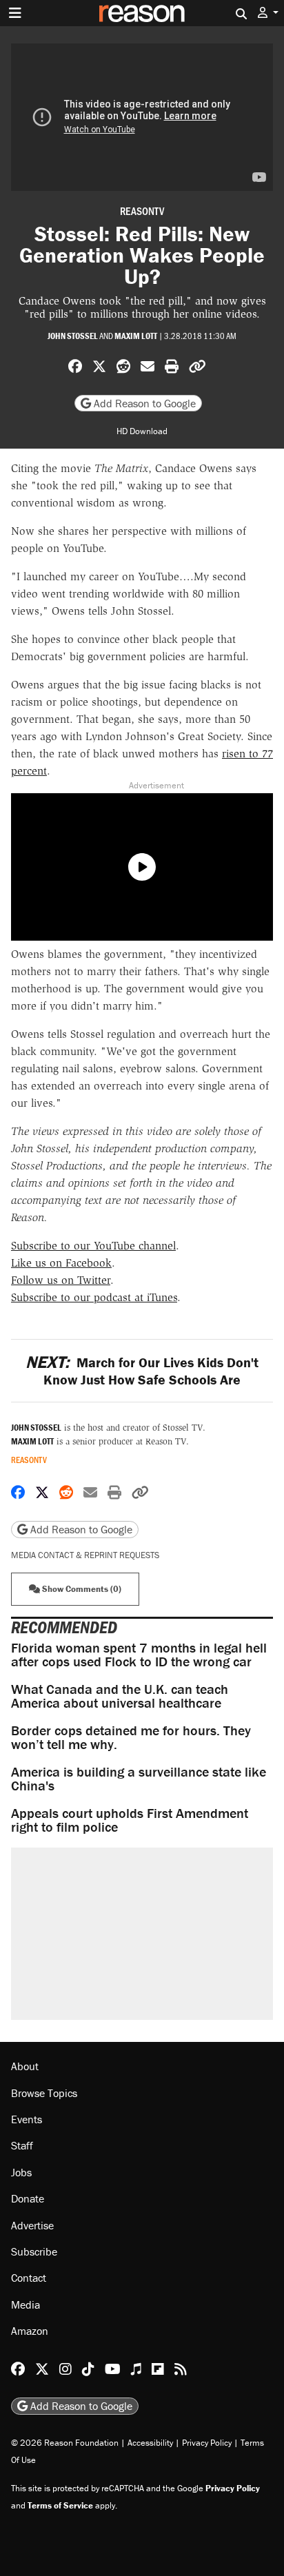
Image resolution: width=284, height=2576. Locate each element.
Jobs (21, 2172)
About (25, 2066)
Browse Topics (44, 2093)
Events (27, 2119)
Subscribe (34, 2251)
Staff (22, 2145)
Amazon (30, 2331)
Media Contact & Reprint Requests (85, 1555)
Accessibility (150, 2443)
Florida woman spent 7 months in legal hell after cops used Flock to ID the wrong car (139, 1654)
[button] (268, 13)
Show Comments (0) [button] (81, 1589)
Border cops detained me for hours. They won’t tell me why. (131, 1737)
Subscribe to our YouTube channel (93, 1246)
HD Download (142, 431)
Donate (28, 2198)
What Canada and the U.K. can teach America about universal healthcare (120, 1696)
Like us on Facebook (61, 1263)
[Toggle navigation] (15, 13)
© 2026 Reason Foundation (65, 2443)
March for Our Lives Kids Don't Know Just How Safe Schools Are (142, 1371)
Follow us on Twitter (61, 1280)
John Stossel (73, 336)
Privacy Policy (207, 2443)
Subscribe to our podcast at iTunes (94, 1297)
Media (26, 2304)
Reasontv (142, 211)
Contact (29, 2278)
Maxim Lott (136, 336)
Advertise (32, 2225)
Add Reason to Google (143, 403)
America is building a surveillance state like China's (139, 1778)
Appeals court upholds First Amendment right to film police (130, 1820)
